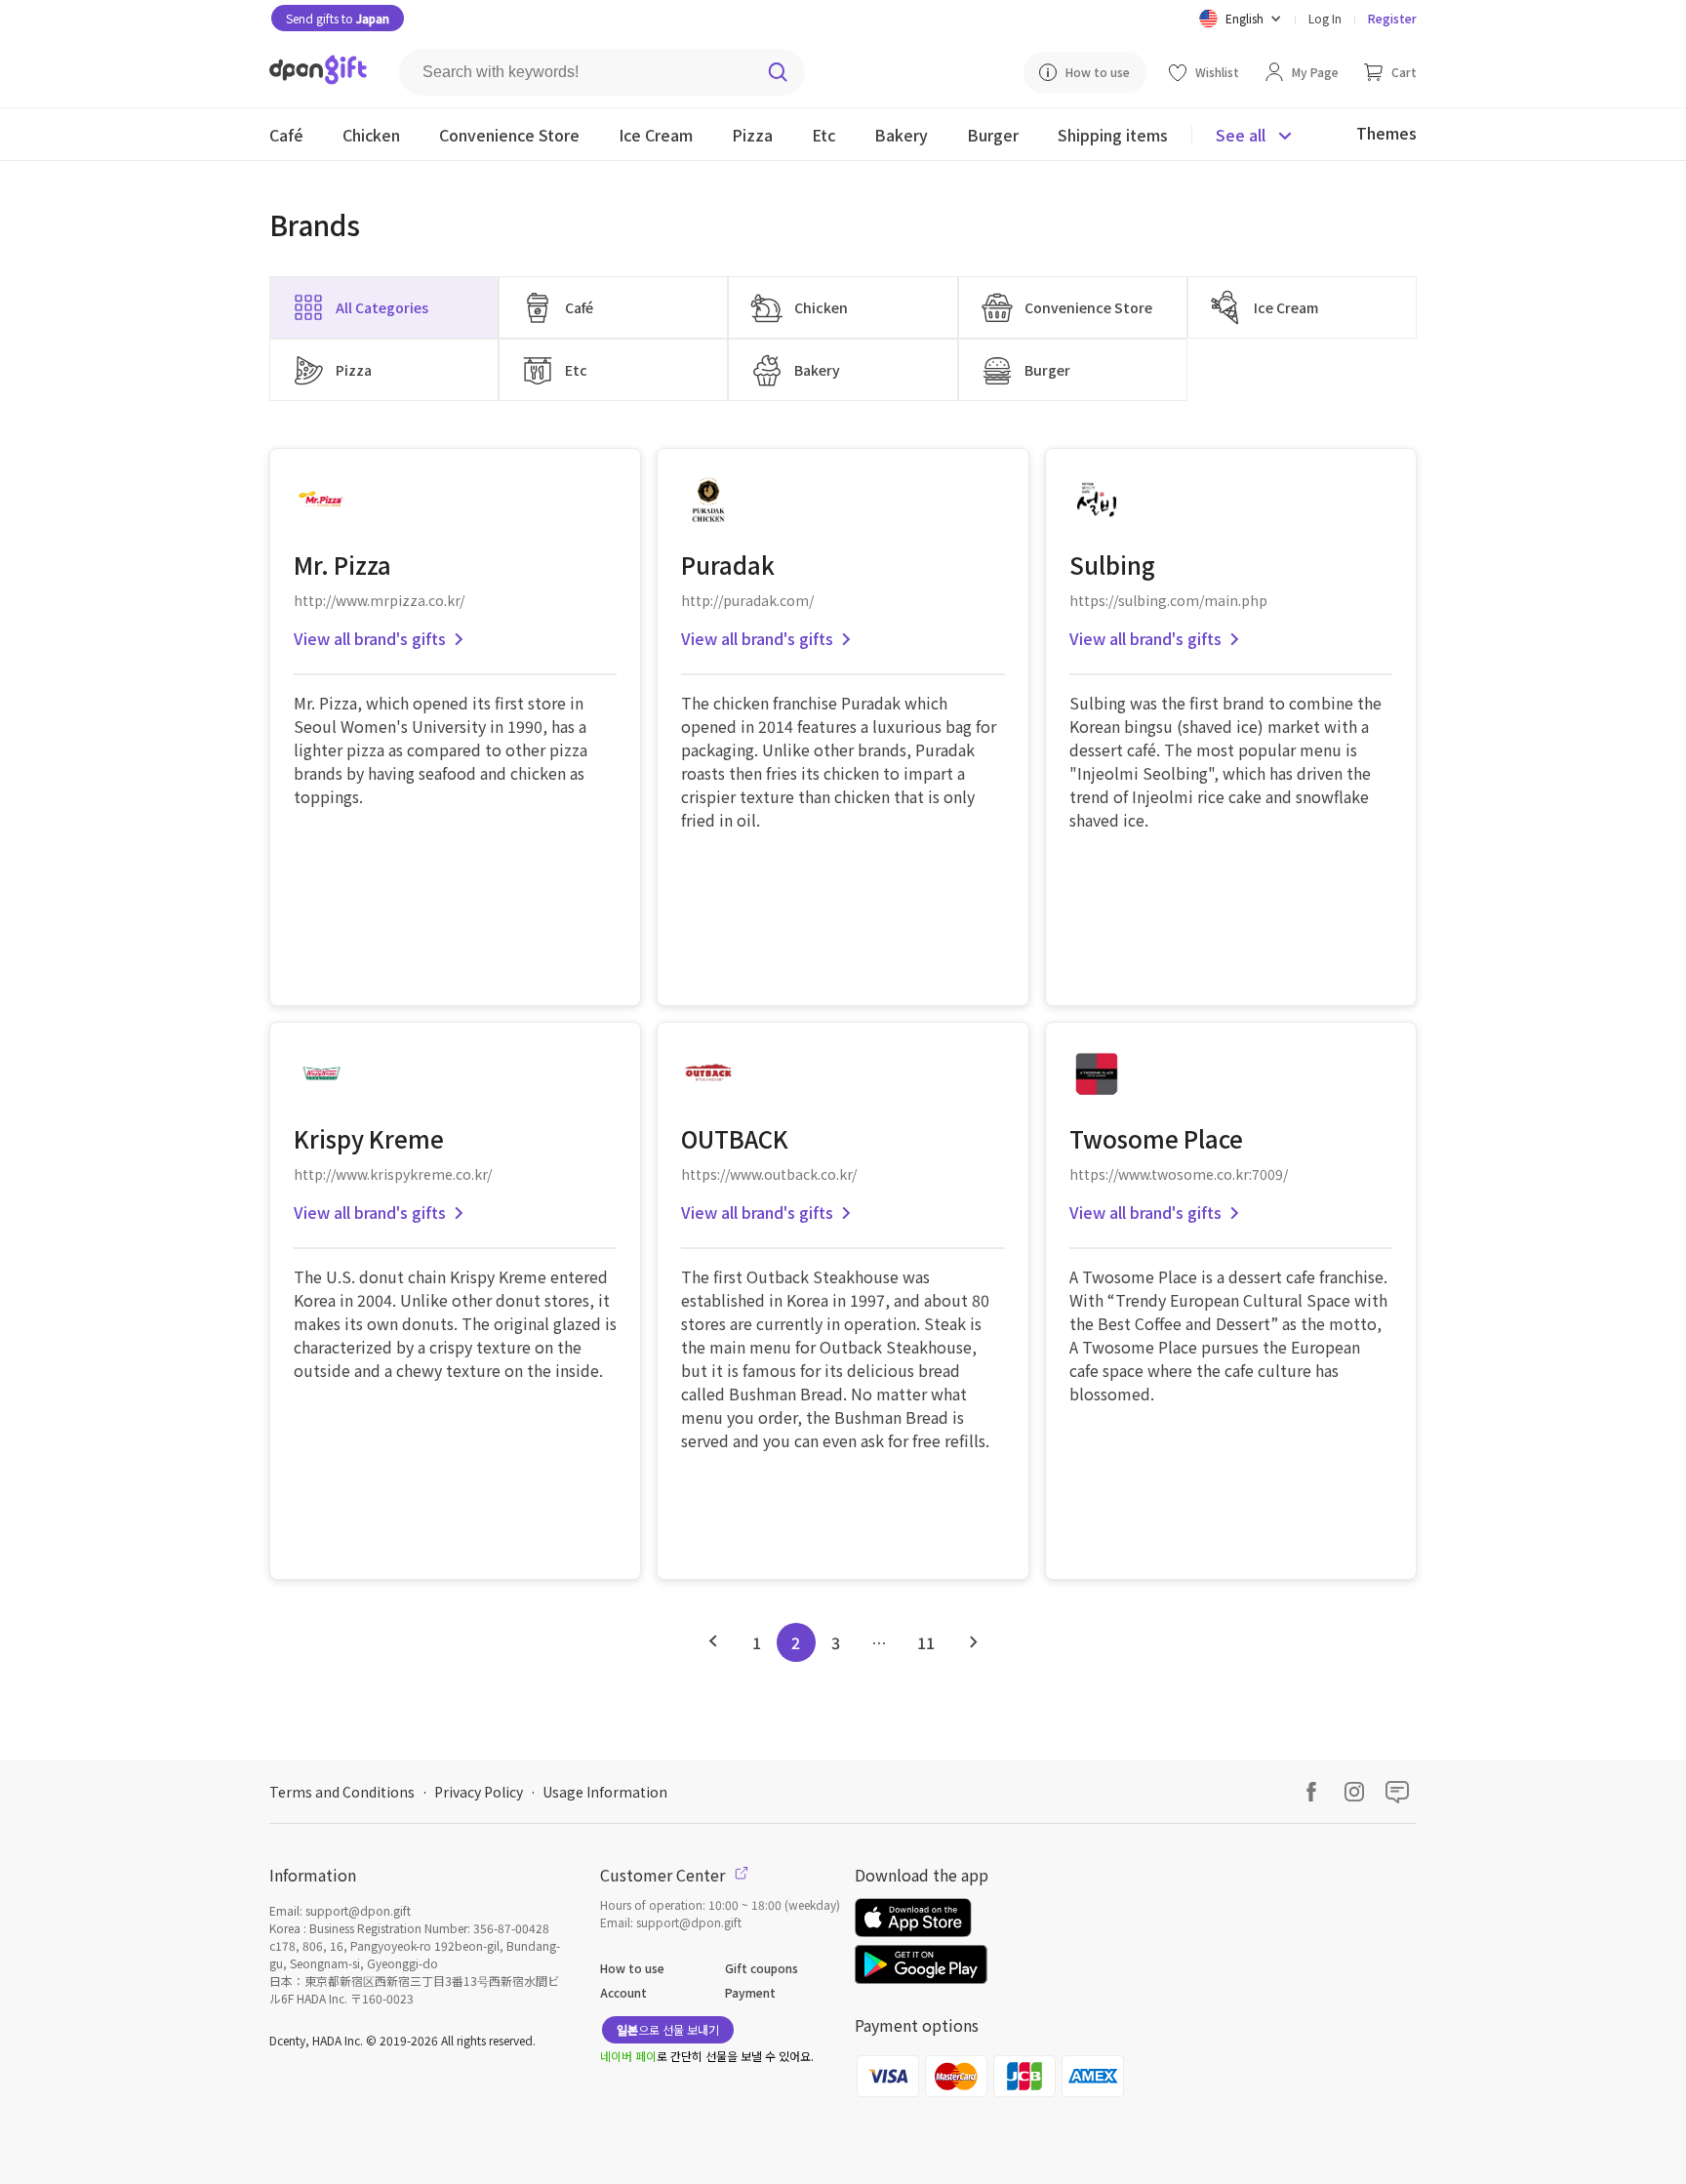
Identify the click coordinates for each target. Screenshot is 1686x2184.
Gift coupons (762, 1968)
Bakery (817, 370)
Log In (1325, 18)
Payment (750, 1992)
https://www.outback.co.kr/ (769, 1174)
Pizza (354, 370)
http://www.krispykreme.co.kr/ (393, 1174)
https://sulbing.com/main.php (1168, 600)
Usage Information (605, 1792)
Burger (1047, 370)
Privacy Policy (479, 1792)
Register (1392, 18)
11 (926, 1642)
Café (579, 307)
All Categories (382, 307)
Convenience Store (1088, 307)
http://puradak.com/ (747, 600)
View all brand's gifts (370, 638)
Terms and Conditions (342, 1792)
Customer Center (664, 1875)
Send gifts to (338, 18)
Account (623, 1992)
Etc (576, 370)
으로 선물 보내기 (668, 2029)
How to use (632, 1968)
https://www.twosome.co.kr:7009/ (1179, 1174)
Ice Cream (1286, 307)
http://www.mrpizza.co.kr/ (379, 600)
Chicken (821, 307)
